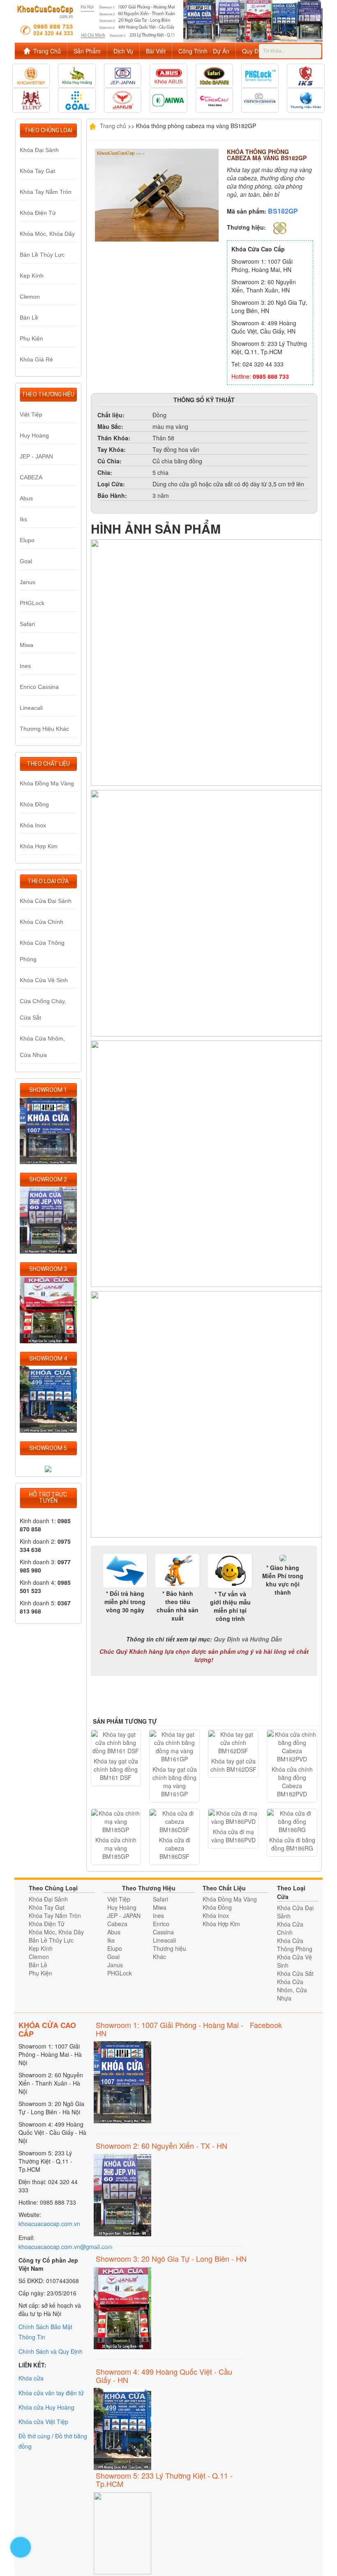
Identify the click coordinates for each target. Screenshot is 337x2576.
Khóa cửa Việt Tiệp (43, 2422)
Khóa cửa (31, 2378)
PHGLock (32, 603)
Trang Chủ (47, 51)
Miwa (27, 645)
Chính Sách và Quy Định (51, 2351)
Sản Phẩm (87, 51)
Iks (23, 519)
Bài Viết (156, 51)
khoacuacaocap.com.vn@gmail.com (66, 2247)
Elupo (27, 540)
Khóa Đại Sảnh (39, 150)
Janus (28, 582)
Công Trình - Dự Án (204, 51)
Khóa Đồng (34, 804)
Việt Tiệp (31, 414)
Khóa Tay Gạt (37, 171)
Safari (27, 624)
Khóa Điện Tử (38, 213)
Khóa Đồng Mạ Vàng (47, 783)
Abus (26, 498)
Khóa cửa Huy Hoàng (46, 2407)
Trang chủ (112, 125)
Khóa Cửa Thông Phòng (295, 1945)
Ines (25, 666)
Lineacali (31, 708)
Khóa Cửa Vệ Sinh (44, 980)
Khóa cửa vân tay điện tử (51, 2393)
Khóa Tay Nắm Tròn (46, 192)
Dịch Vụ (123, 51)
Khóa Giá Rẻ (36, 359)
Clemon (30, 297)
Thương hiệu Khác (44, 729)
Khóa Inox (33, 825)
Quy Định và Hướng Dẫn (248, 1639)
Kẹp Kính (32, 276)
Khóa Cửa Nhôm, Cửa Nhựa (292, 1990)
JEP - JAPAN (36, 456)
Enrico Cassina (39, 687)
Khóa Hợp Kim (39, 846)
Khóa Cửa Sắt (295, 1973)
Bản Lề (29, 318)
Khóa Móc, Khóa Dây (47, 234)
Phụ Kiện (31, 338)
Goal (26, 561)
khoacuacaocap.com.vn (49, 2224)
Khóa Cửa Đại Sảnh (46, 901)
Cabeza (117, 1924)
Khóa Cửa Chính (42, 922)
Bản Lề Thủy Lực (42, 255)
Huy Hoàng (34, 435)
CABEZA (31, 477)
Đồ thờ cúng (34, 2436)
